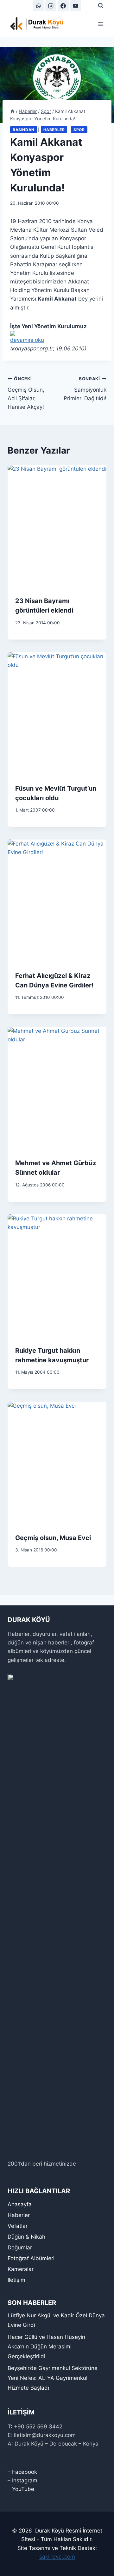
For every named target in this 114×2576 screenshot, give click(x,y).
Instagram (25, 2480)
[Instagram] (51, 6)
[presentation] (57, 527)
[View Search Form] (101, 6)
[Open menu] (101, 24)
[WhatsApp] (38, 6)
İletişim (16, 2280)
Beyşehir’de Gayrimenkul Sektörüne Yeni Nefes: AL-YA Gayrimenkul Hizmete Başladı (53, 2378)
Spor (79, 130)
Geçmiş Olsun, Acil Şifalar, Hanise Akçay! (26, 393)
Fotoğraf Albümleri (31, 2258)
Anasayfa (20, 2204)
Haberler (54, 130)
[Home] (12, 111)
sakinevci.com (57, 2557)
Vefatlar (18, 2226)
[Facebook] (63, 6)
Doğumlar (20, 2247)
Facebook (25, 2472)
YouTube (23, 2489)
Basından (24, 130)
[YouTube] (76, 6)
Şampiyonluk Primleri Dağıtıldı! (85, 389)
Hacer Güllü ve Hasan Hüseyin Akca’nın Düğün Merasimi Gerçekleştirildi (46, 2347)
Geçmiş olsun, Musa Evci (53, 1538)
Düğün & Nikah (26, 2237)
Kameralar (21, 2269)
